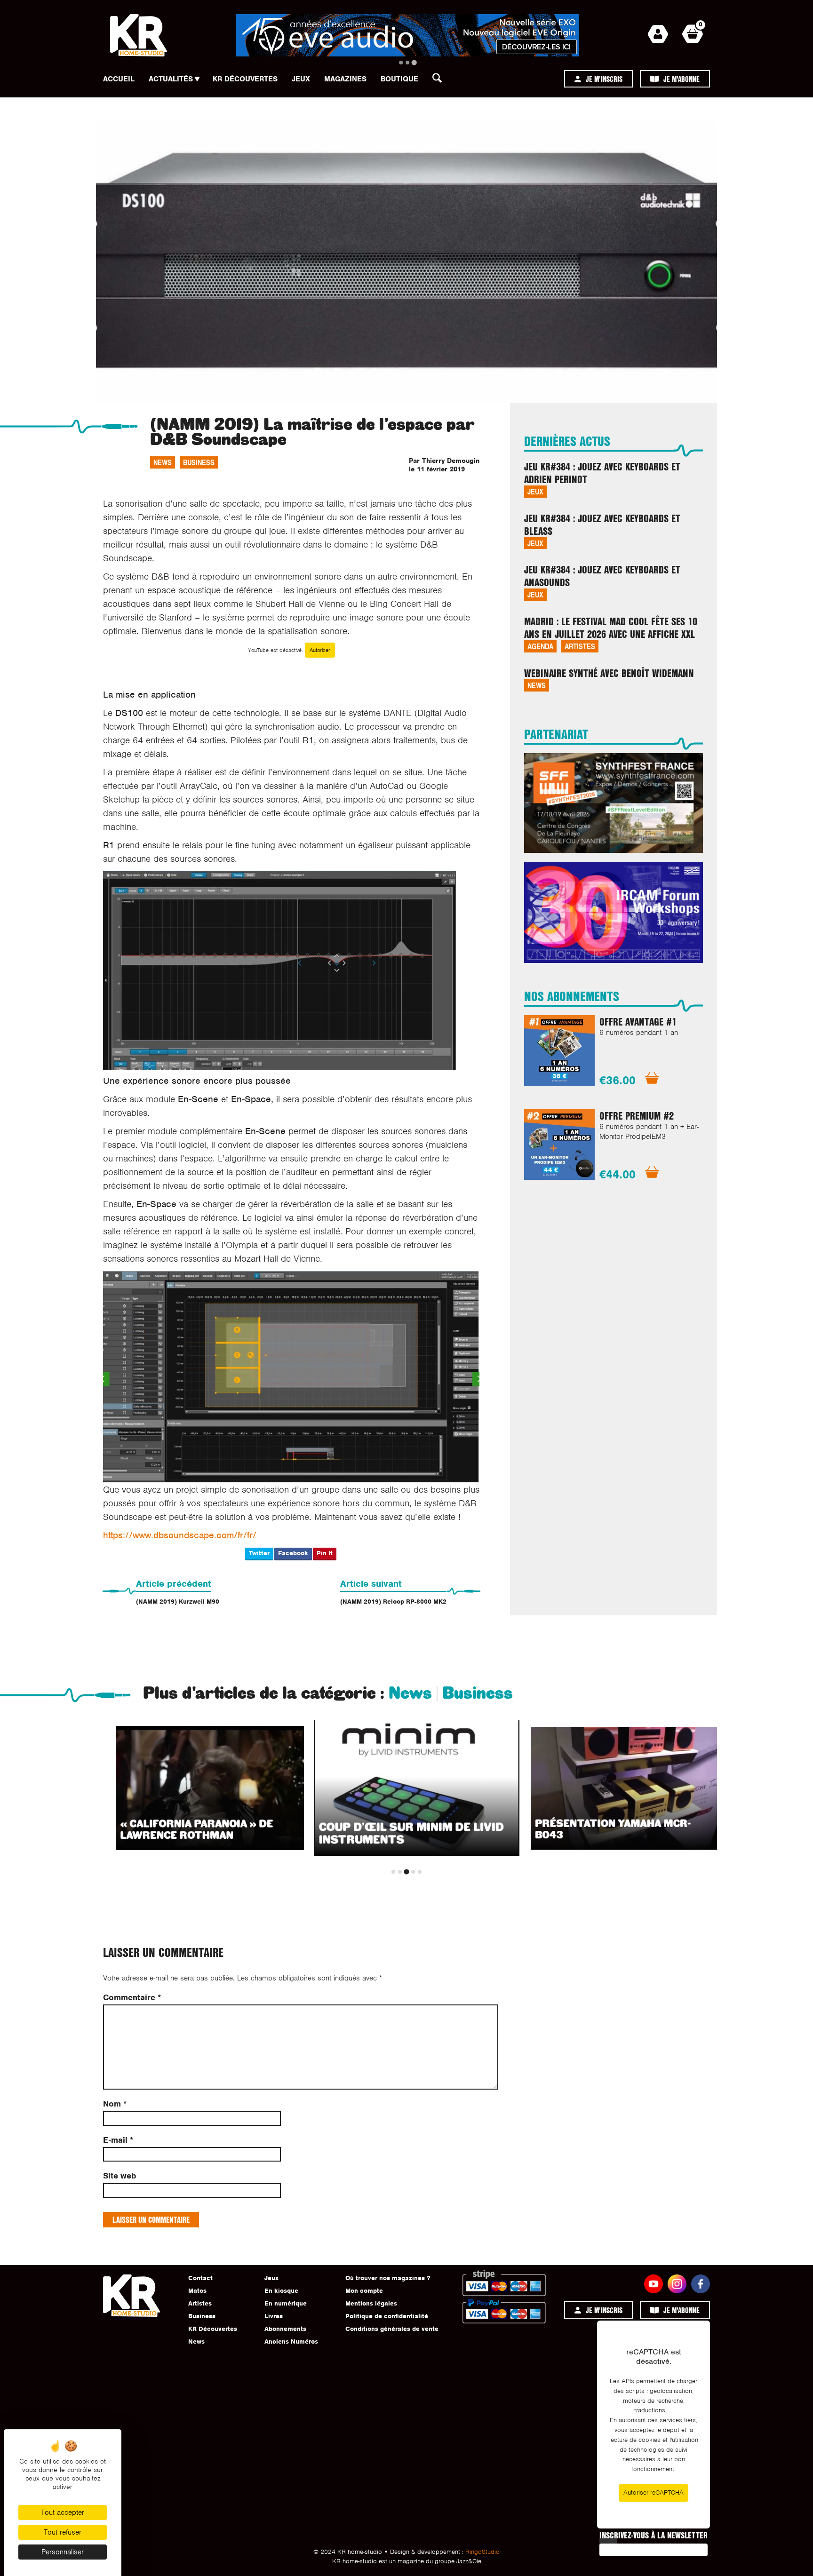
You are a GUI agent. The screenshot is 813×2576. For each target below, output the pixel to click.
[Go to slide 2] (407, 63)
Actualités (171, 79)
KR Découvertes (245, 79)
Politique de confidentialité (387, 2316)
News (163, 462)
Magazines (345, 79)
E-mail (118, 2140)
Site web (120, 2176)
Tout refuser (63, 2532)
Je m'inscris (604, 79)
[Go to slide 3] (414, 62)
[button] (440, 80)
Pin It (325, 1553)
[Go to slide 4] (413, 1872)
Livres (274, 2316)
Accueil (119, 79)
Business (199, 462)
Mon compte (364, 2291)
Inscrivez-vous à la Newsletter (654, 2535)
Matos (197, 2291)
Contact (200, 2278)
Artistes (580, 646)
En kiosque (281, 2291)
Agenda (540, 646)
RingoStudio (482, 2552)
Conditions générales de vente (392, 2329)
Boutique (399, 79)
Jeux (301, 79)
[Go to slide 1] (401, 63)
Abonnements (285, 2329)
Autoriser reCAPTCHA (654, 2493)
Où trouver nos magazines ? (388, 2278)
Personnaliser (63, 2552)
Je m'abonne (681, 79)
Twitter (259, 1553)
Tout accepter (63, 2512)
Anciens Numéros (291, 2341)
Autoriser (320, 650)
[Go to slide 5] (420, 1872)
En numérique (286, 2303)
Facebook (293, 1553)
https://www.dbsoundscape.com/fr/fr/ (180, 1535)
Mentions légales (371, 2303)
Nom (115, 2104)
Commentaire (132, 1998)
